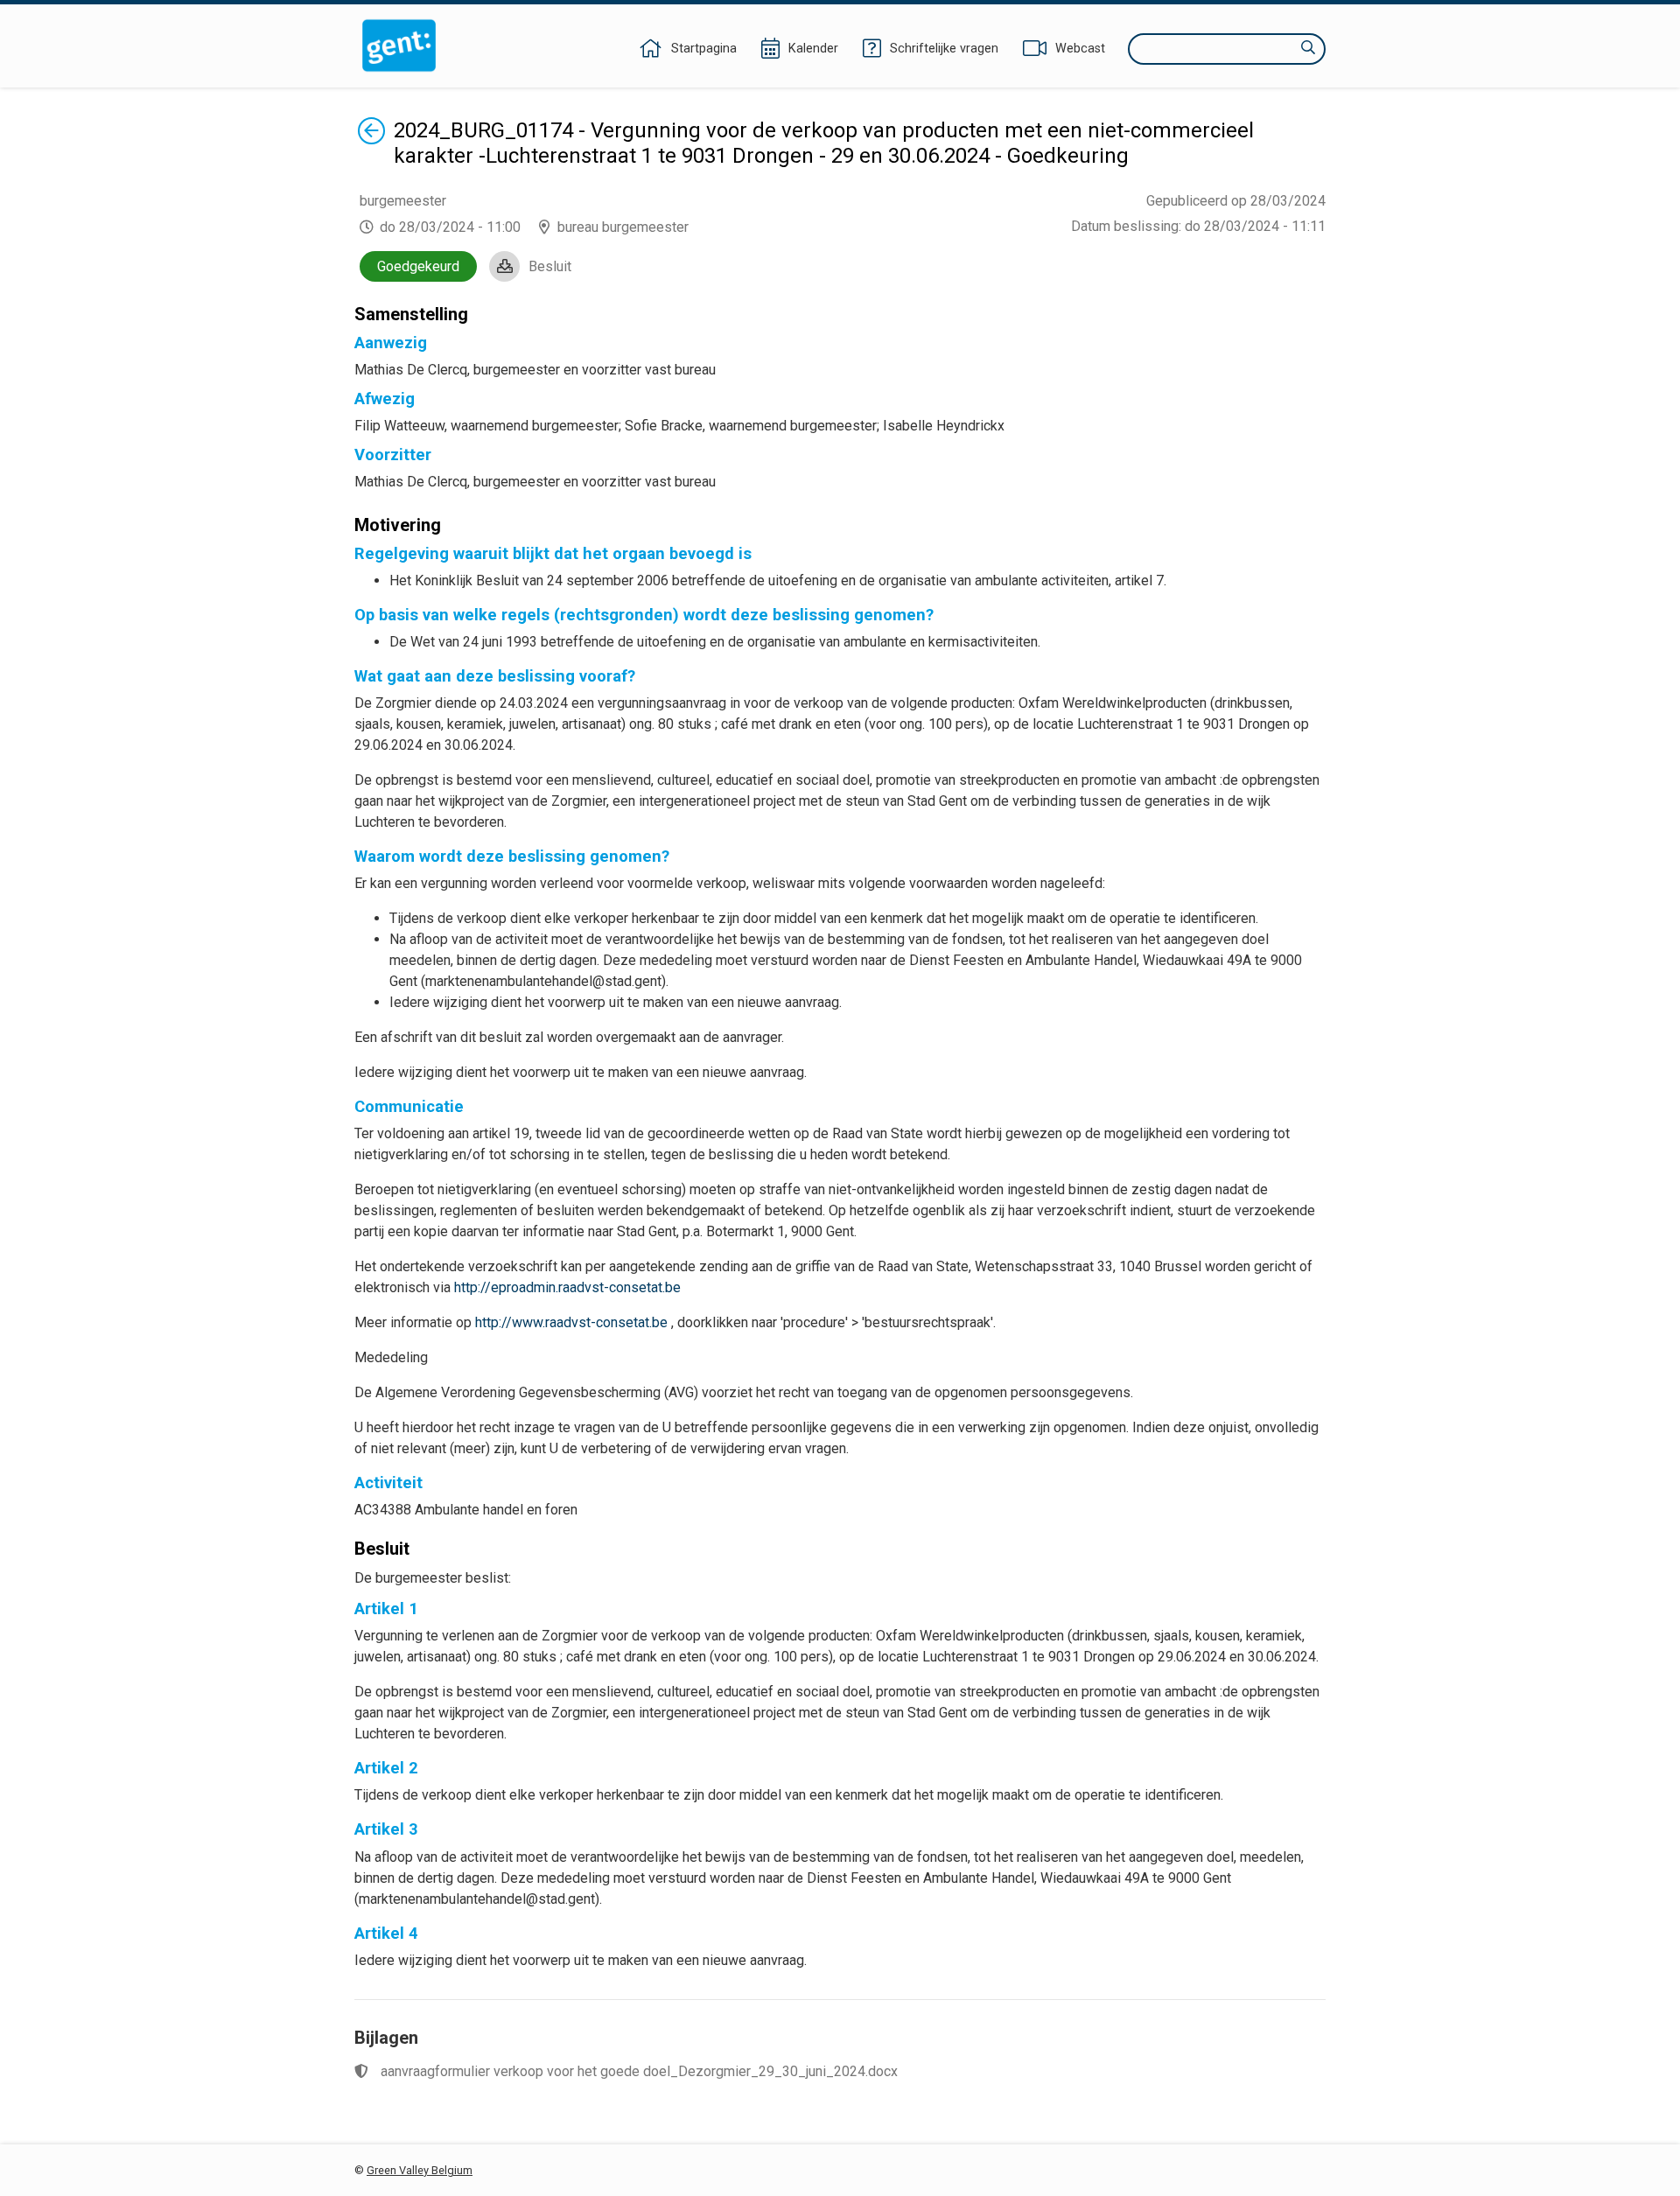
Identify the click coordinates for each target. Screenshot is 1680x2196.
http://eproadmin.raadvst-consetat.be (567, 1287)
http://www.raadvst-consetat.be (571, 1322)
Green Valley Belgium (420, 2170)
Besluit (550, 266)
